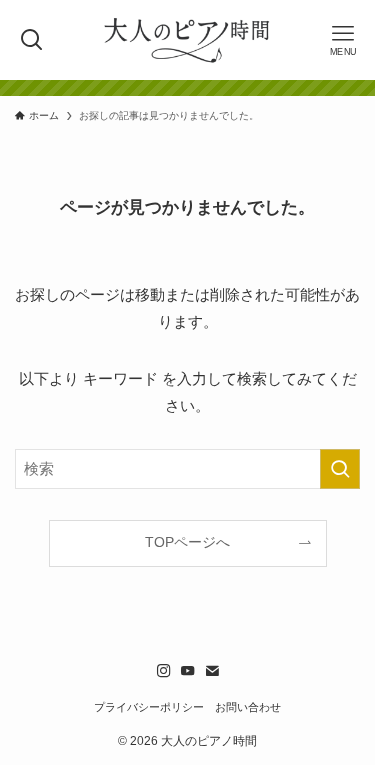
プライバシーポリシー (149, 707)
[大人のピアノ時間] (187, 40)
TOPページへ (187, 542)
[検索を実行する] (340, 469)
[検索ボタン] (32, 40)
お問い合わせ (248, 707)
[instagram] (164, 671)
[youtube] (188, 671)
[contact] (212, 671)
